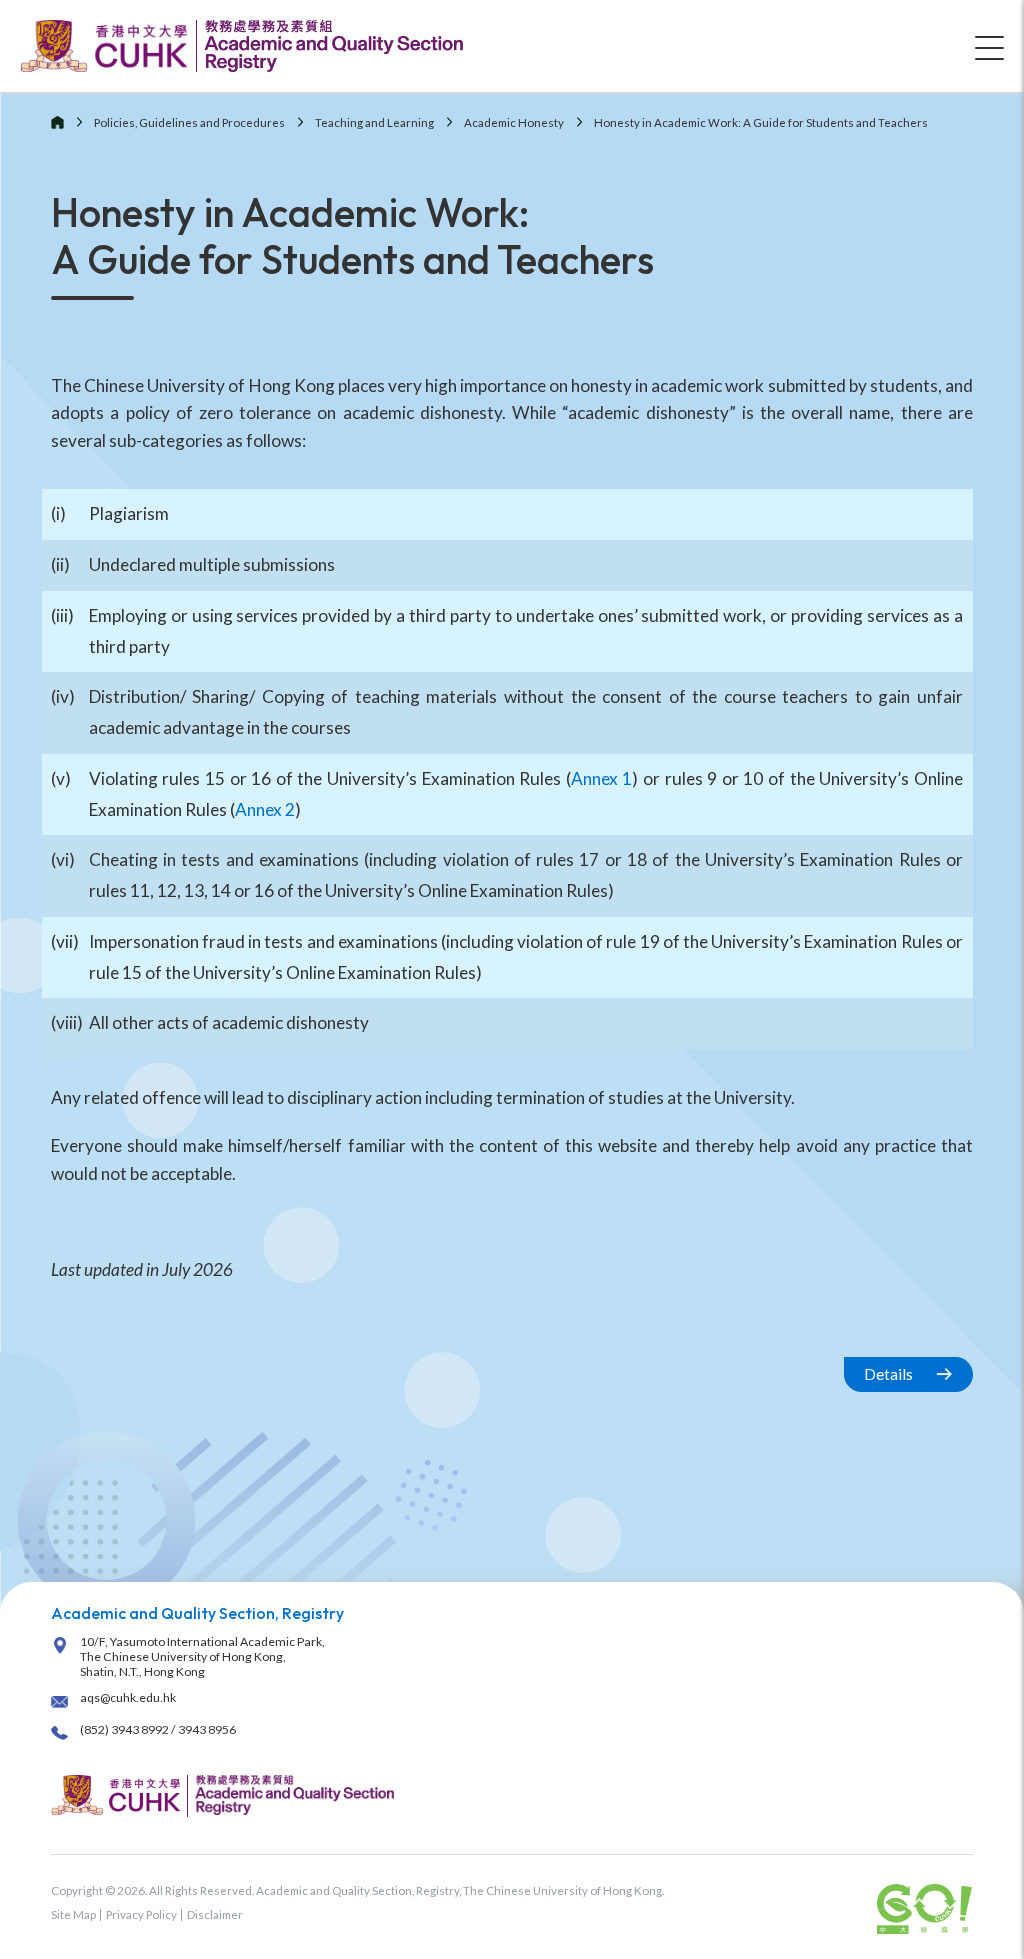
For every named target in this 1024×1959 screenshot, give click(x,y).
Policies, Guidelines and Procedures (189, 122)
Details (888, 1374)
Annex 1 (602, 778)
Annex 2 (265, 809)
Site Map (73, 1914)
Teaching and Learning (374, 122)
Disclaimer (215, 1914)
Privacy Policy (141, 1914)
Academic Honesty (514, 122)
